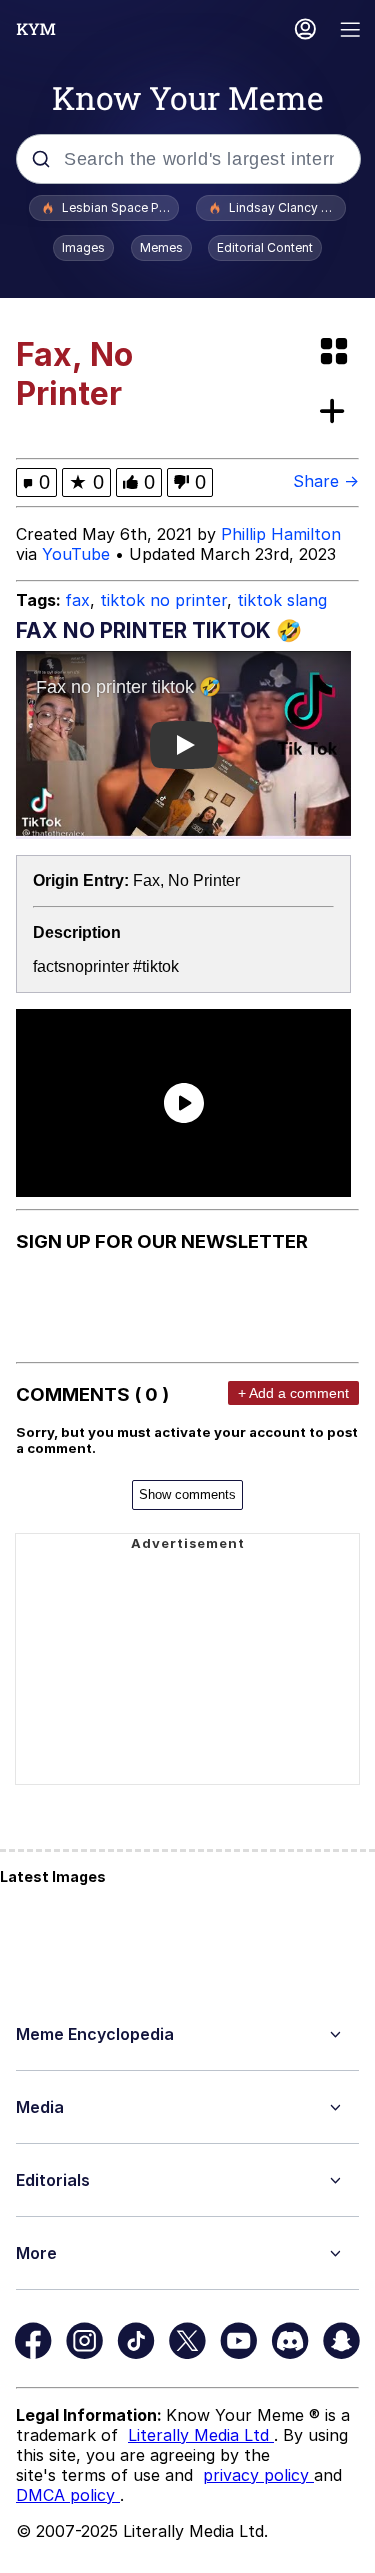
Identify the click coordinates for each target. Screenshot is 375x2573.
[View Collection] (336, 352)
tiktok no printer (163, 600)
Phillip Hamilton (281, 534)
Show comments (187, 1494)
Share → (326, 481)
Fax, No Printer (186, 880)
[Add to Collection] (336, 412)
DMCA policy (68, 2495)
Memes (161, 247)
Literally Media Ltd (201, 2435)
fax (77, 600)
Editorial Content (265, 247)
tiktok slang (282, 600)
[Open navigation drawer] (351, 31)
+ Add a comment (293, 1393)
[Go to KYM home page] (36, 29)
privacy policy (258, 2475)
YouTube (76, 554)
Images (83, 247)
